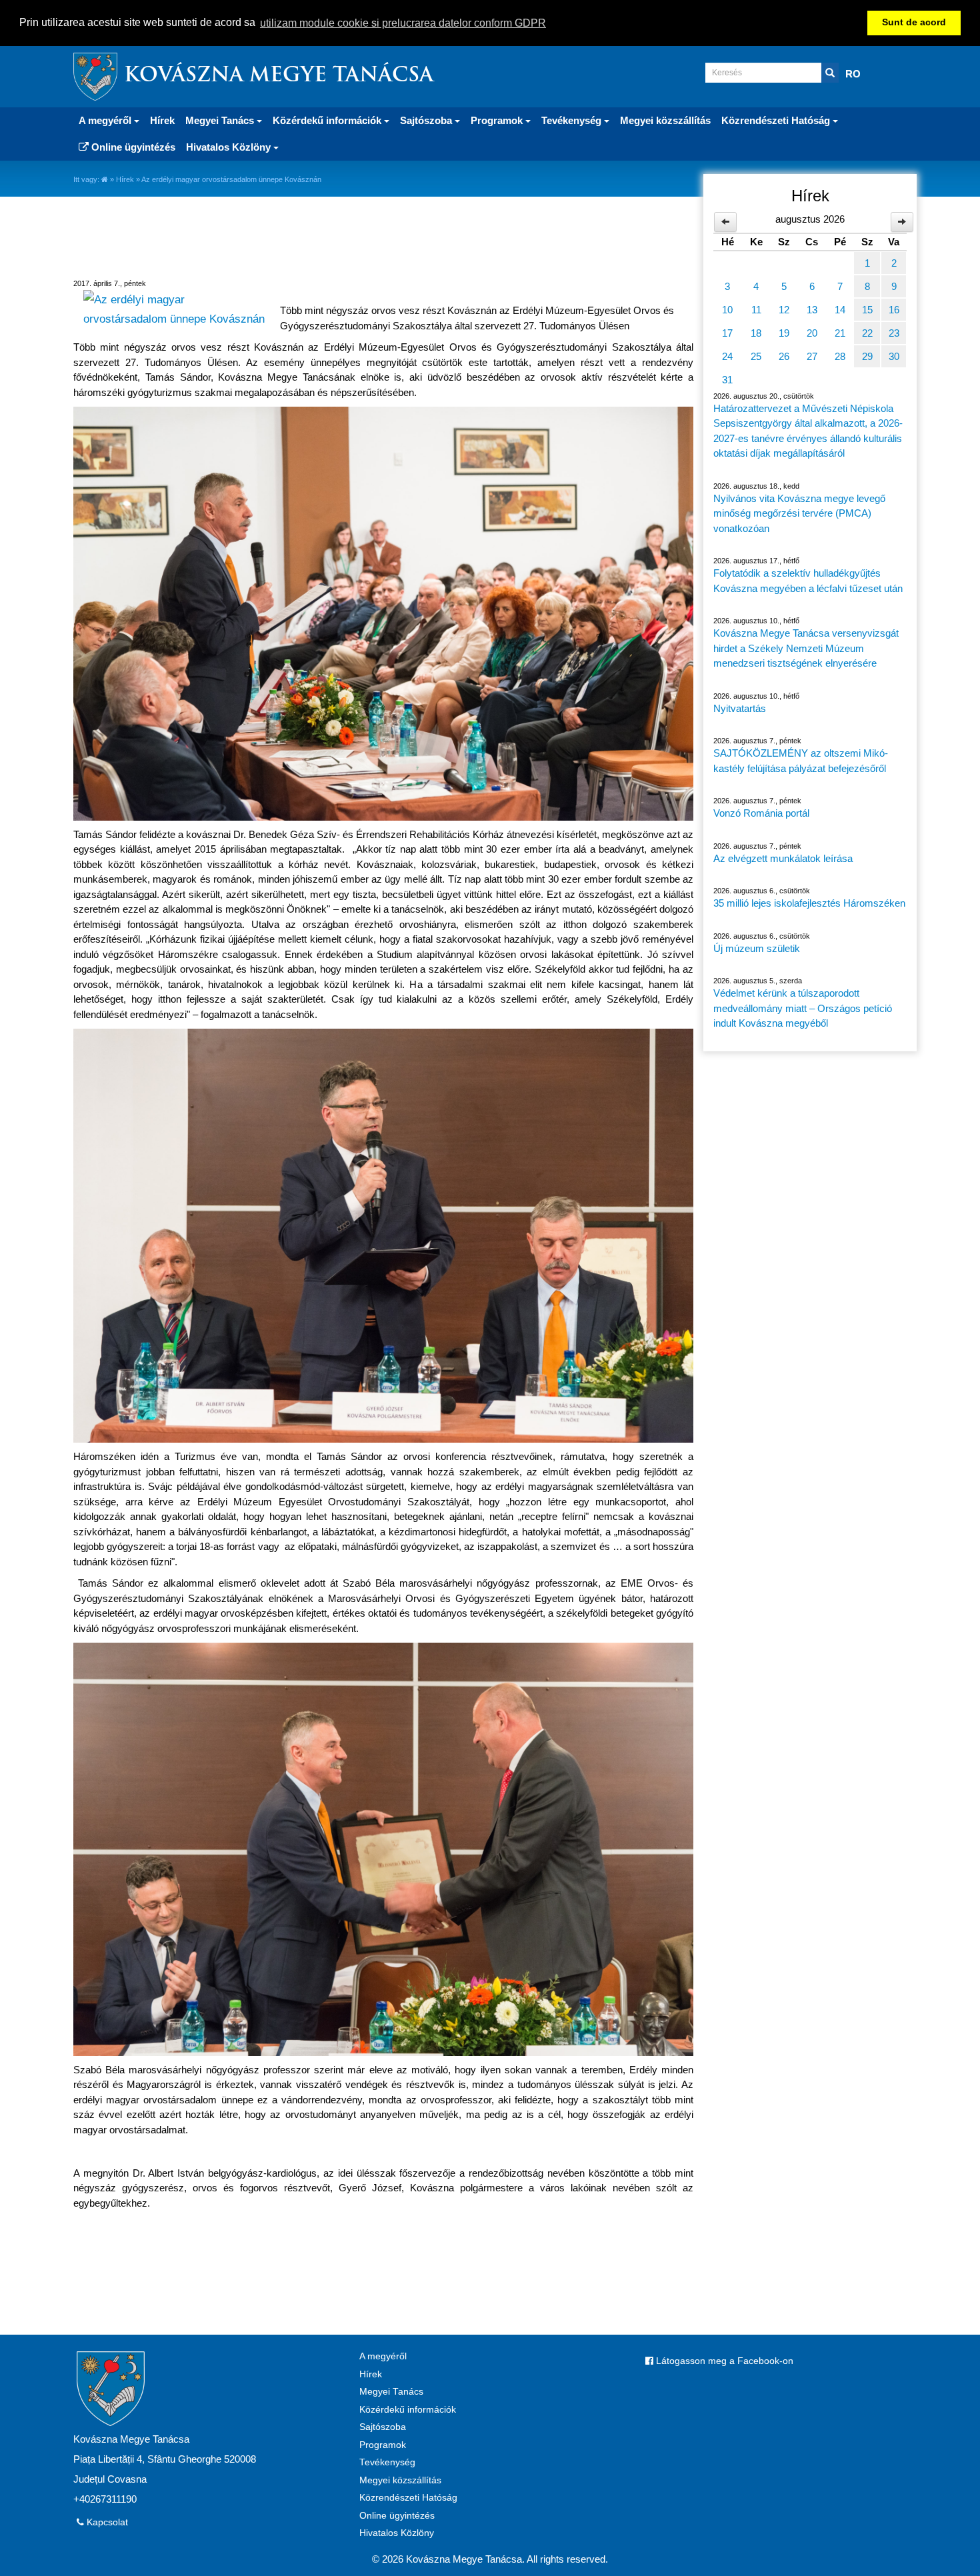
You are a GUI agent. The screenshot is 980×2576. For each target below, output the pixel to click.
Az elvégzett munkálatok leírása (783, 858)
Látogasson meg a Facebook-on (723, 2361)
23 (894, 333)
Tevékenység (387, 2462)
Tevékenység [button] (573, 120)
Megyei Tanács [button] (221, 120)
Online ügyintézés (132, 147)
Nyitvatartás (740, 708)
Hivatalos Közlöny (397, 2533)
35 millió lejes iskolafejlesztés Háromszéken (809, 903)
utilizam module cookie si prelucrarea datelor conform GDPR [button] (403, 23)
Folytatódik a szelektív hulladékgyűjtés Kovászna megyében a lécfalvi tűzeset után (808, 581)
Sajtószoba (383, 2427)
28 (840, 356)
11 (756, 310)
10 (727, 310)
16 (894, 310)
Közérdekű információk (408, 2410)
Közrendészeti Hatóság (408, 2498)
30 (894, 356)
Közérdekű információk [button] (328, 120)
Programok (383, 2445)
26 (784, 356)
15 (867, 310)
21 (840, 333)
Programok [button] (498, 120)
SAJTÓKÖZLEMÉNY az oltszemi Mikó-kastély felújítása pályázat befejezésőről (801, 761)
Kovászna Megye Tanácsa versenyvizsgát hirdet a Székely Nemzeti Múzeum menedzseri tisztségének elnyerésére (806, 648)
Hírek (162, 120)
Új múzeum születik (757, 948)
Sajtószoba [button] (427, 120)
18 (756, 333)
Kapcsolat (106, 2522)
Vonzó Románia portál (761, 813)
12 (784, 310)
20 (812, 333)
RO (853, 74)
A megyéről (383, 2356)
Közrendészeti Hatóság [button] (777, 120)
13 (812, 310)
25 (756, 356)
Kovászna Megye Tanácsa (279, 76)
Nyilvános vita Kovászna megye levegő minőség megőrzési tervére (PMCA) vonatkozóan (799, 513)
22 (867, 333)
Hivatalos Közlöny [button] (230, 147)
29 (867, 356)
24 (727, 356)
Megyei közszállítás (665, 120)
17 (727, 333)
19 (784, 333)
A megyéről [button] (106, 120)
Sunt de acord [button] (914, 22)
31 (727, 380)
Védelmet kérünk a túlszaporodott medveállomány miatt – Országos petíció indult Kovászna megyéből (803, 1008)
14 (840, 310)
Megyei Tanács (391, 2392)
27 (812, 356)
